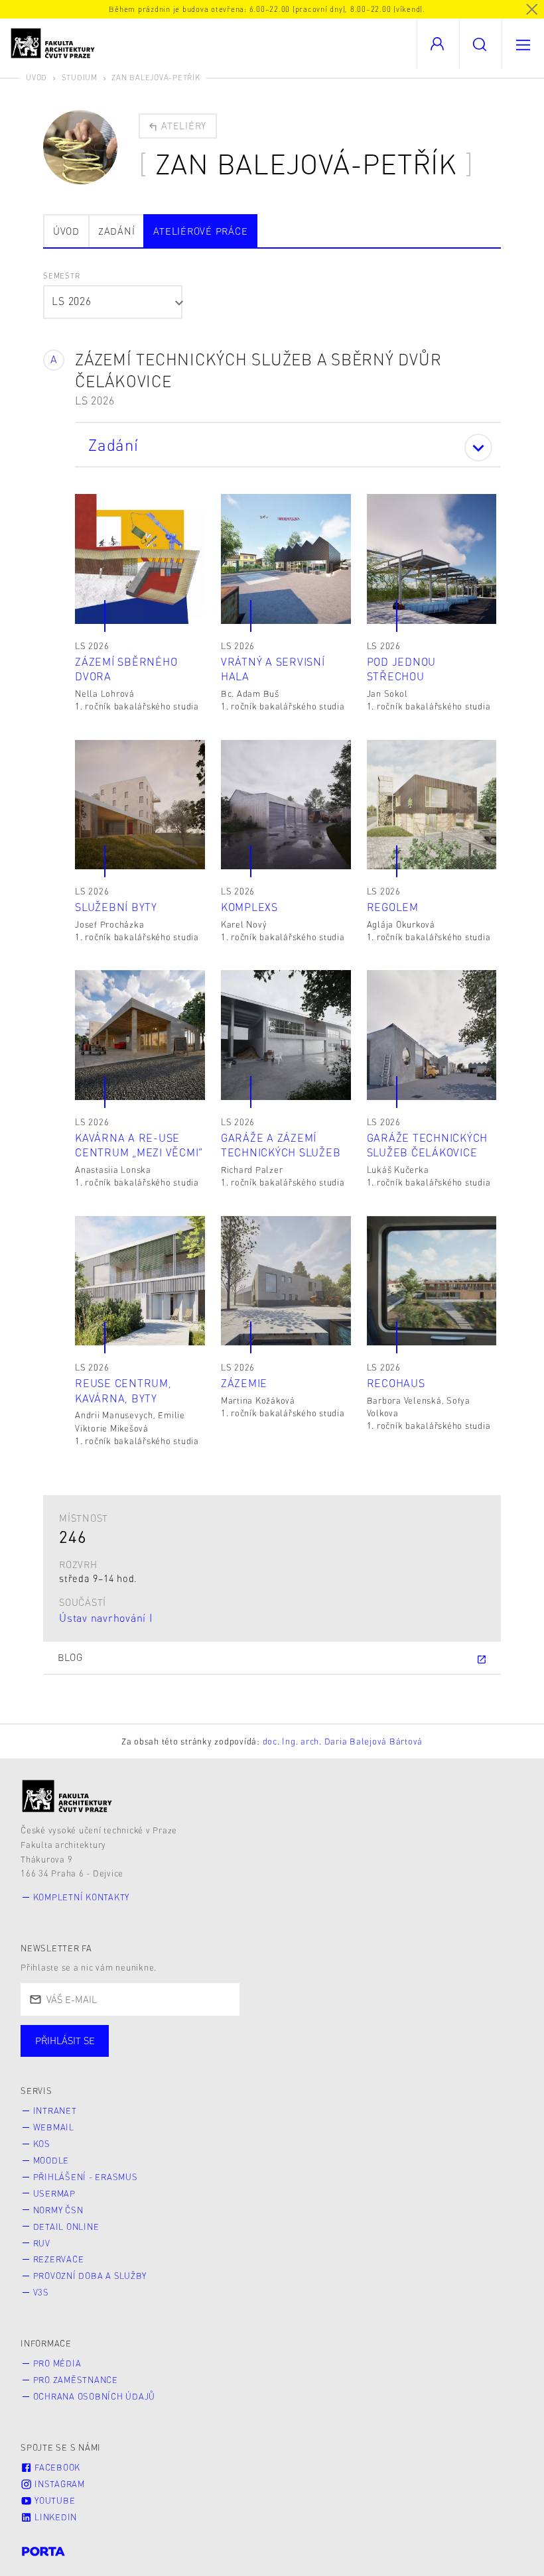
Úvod (36, 77)
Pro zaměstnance (76, 2380)
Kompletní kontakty (82, 1897)
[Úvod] (67, 1796)
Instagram (58, 2484)
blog (70, 1657)
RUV (42, 2243)
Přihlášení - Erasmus (86, 2177)
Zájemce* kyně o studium (433, 2054)
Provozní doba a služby (90, 2276)
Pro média (57, 2363)
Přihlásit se (65, 2040)
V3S (41, 2292)
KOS (42, 2144)
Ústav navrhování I (106, 1618)
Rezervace (59, 2259)
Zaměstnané (151, 2054)
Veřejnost (312, 2054)
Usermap (54, 2193)
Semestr (61, 276)
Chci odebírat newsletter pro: (105, 2035)
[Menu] (523, 43)
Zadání (117, 231)
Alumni (235, 2054)
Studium (80, 77)
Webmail (54, 2127)
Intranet (55, 2111)
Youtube (53, 2500)
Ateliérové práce (200, 231)
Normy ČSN (58, 2210)
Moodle (51, 2160)
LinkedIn (54, 2517)
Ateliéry (182, 125)
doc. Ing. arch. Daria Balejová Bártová (343, 1741)
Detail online (66, 2227)
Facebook (56, 2467)
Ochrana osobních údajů (95, 2396)
